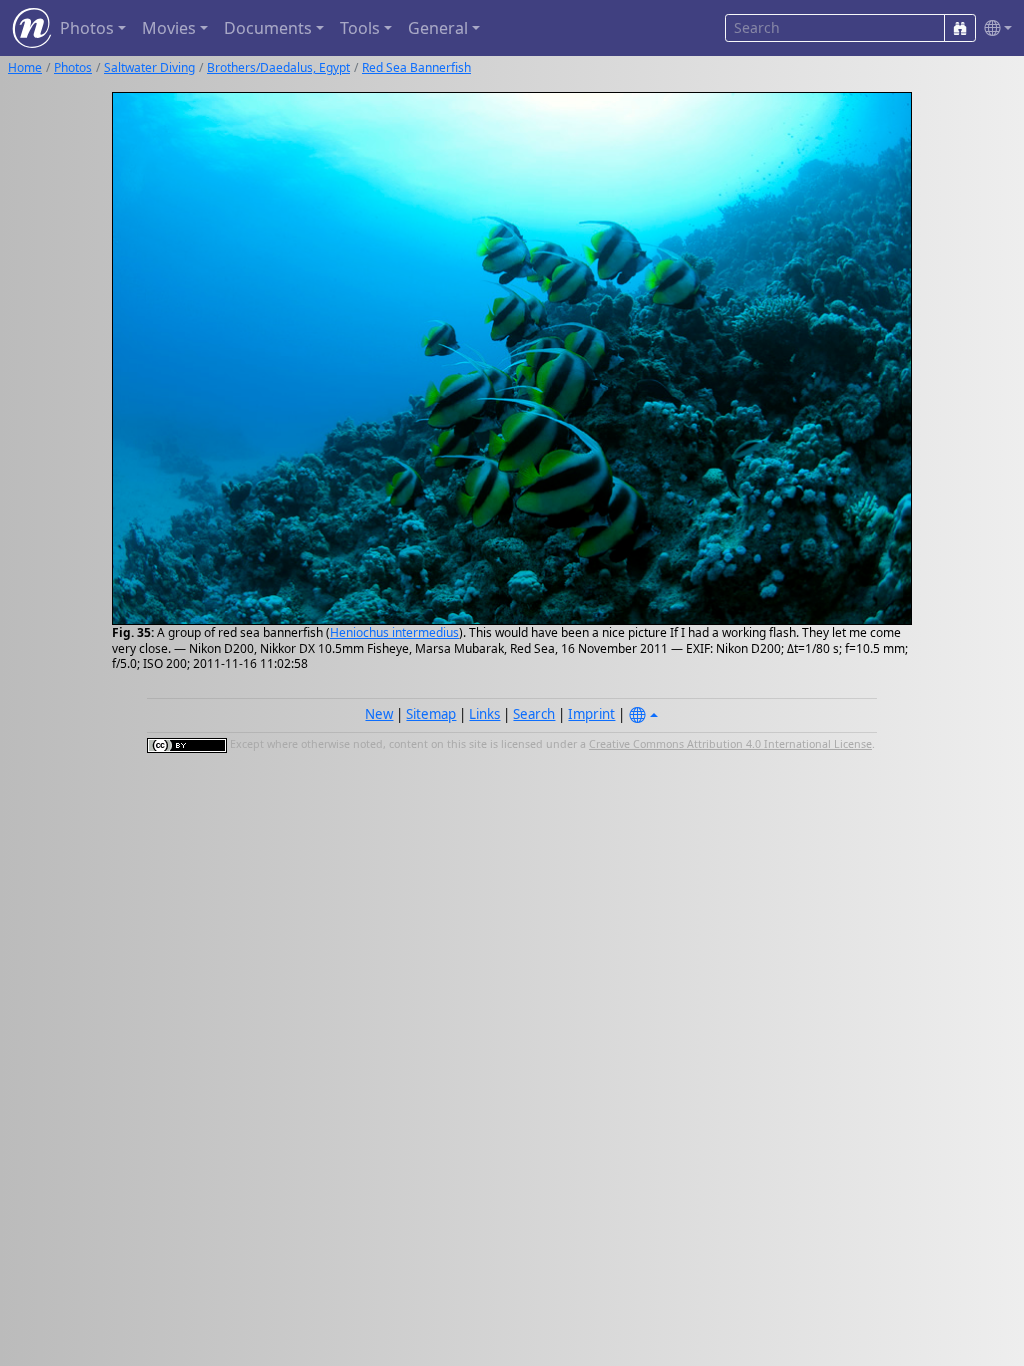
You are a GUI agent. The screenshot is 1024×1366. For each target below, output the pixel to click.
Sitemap (431, 714)
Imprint (591, 714)
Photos (73, 67)
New (379, 714)
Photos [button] (87, 28)
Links (484, 714)
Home (25, 67)
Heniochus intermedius (394, 632)
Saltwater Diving (149, 67)
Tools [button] (360, 28)
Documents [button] (268, 28)
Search (534, 714)
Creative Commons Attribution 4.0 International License (730, 744)
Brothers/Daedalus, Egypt (278, 67)
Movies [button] (169, 28)
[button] (994, 28)
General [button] (438, 28)
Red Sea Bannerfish (416, 67)
